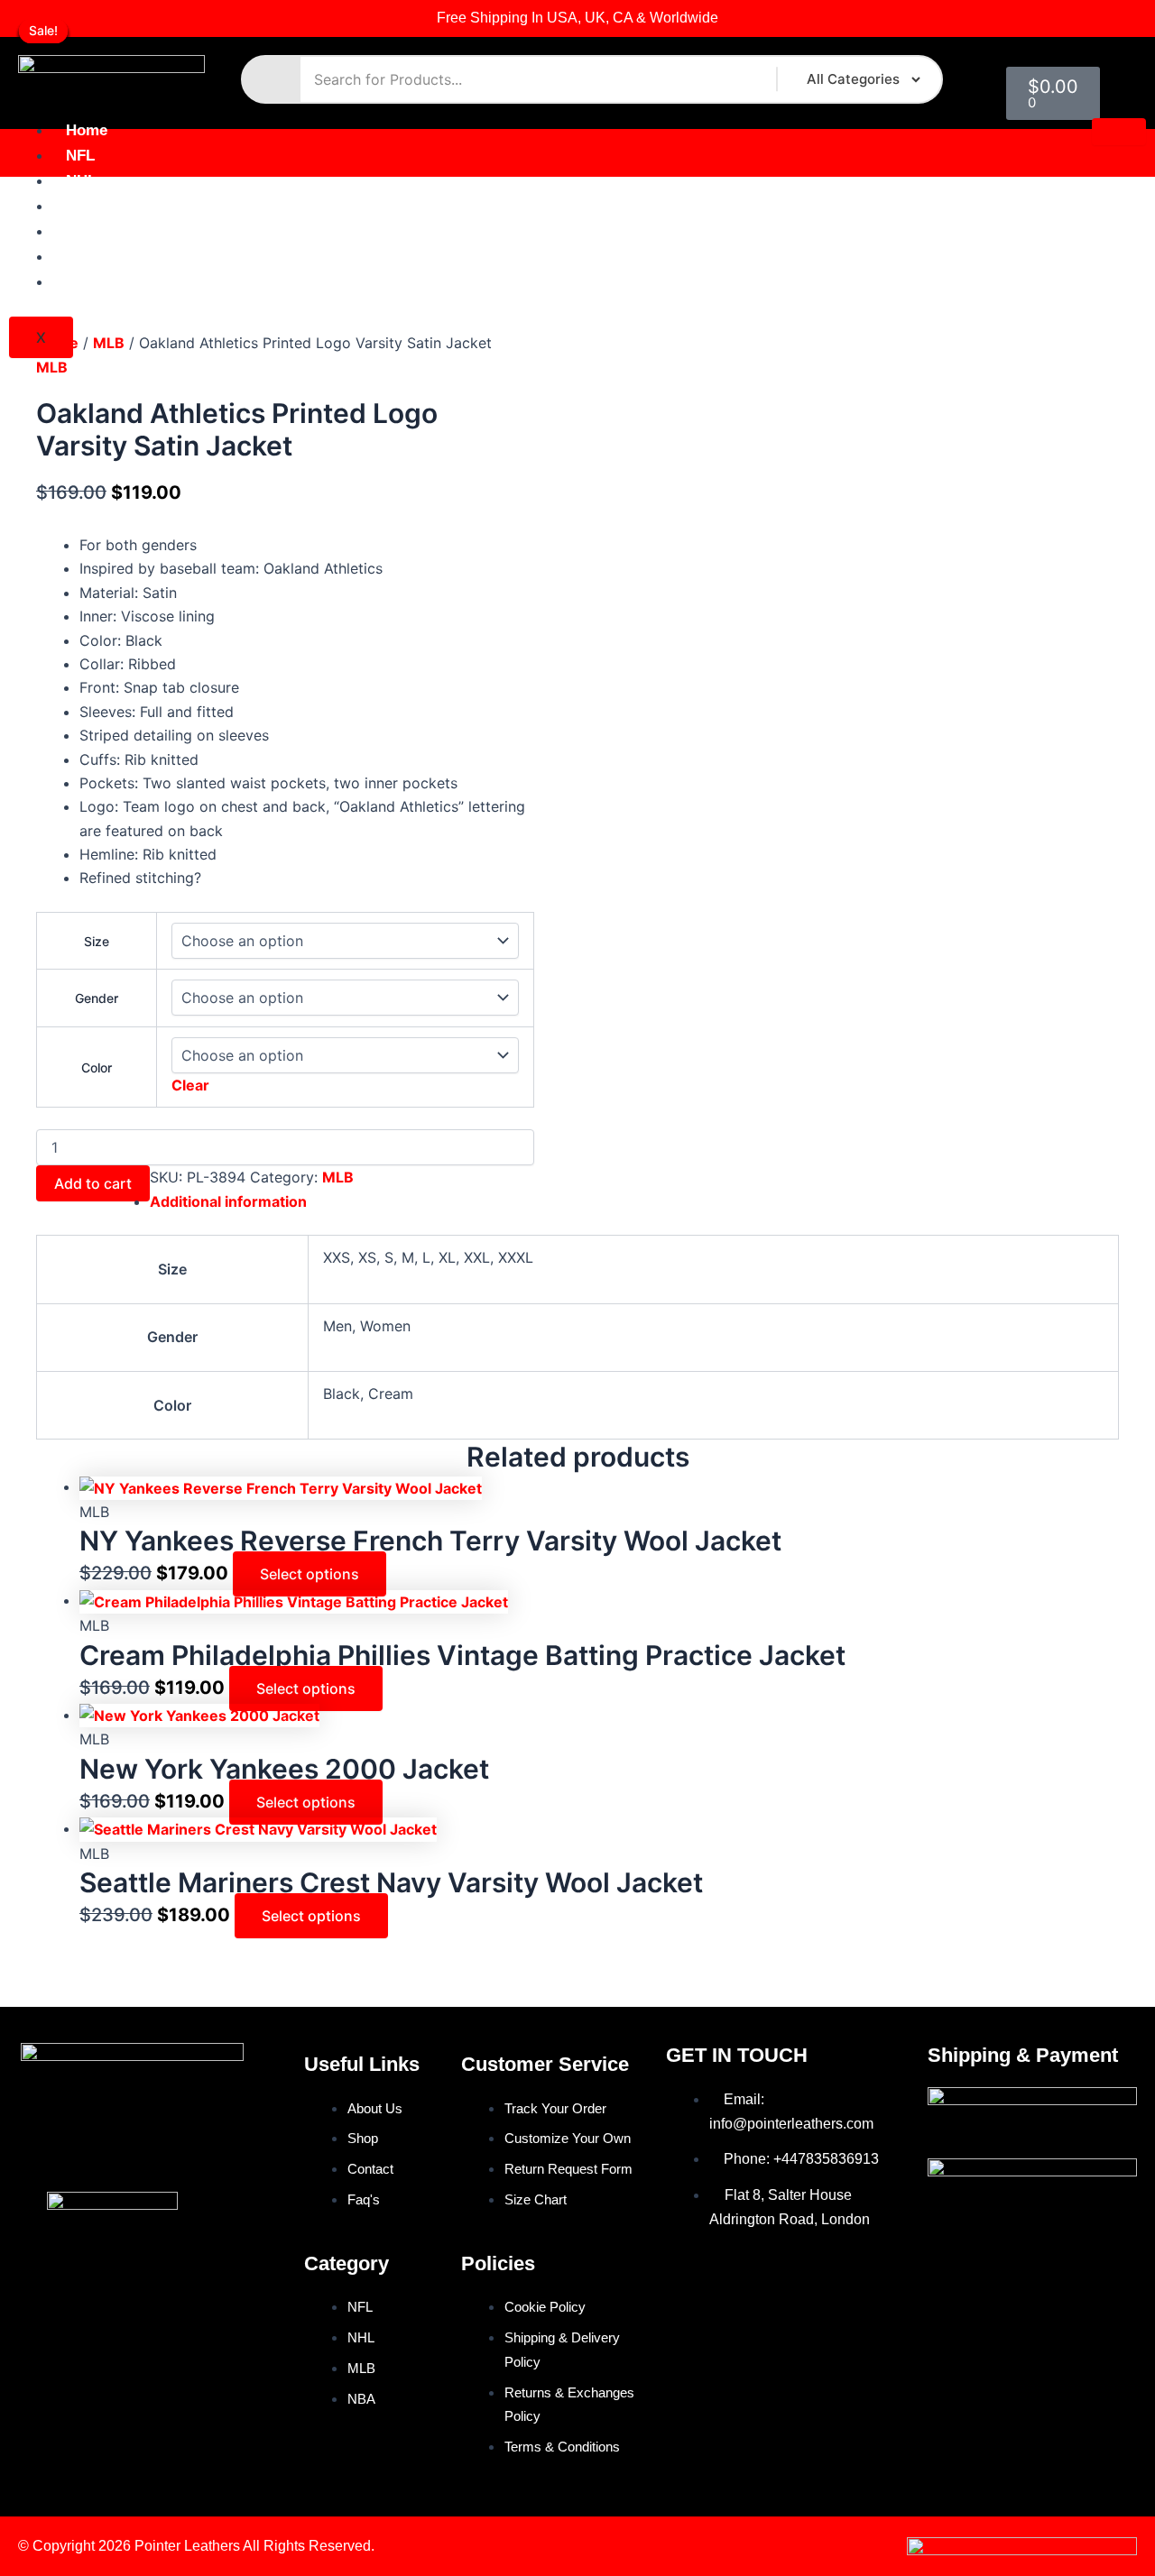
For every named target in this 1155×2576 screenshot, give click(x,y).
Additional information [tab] (228, 1201)
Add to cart (93, 1183)
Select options (310, 1574)
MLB (82, 206)
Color (97, 1067)
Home (87, 130)
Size (97, 941)
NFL (80, 156)
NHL (81, 181)
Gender (97, 998)
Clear (190, 1085)
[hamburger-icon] (1119, 132)
